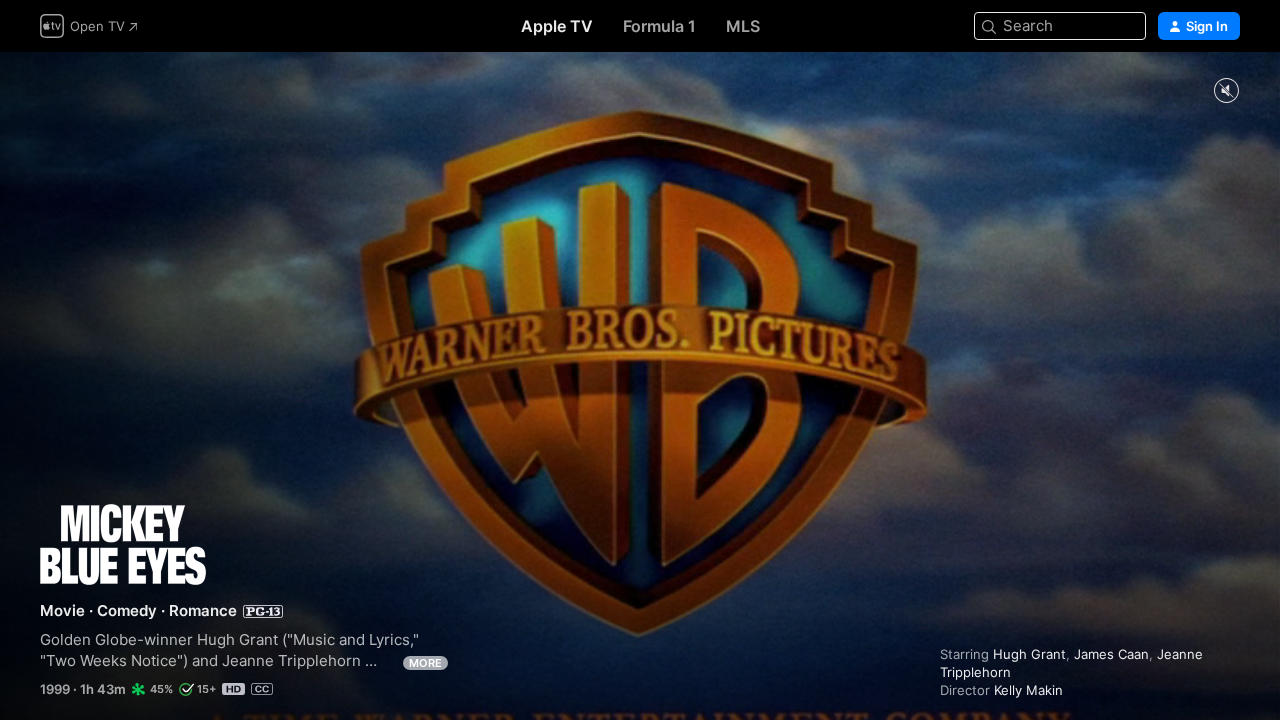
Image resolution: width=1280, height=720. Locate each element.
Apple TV (557, 26)
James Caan (1111, 654)
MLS (743, 26)
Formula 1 (659, 26)
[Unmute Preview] (1226, 91)
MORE (425, 663)
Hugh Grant (1029, 654)
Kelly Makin (1028, 690)
